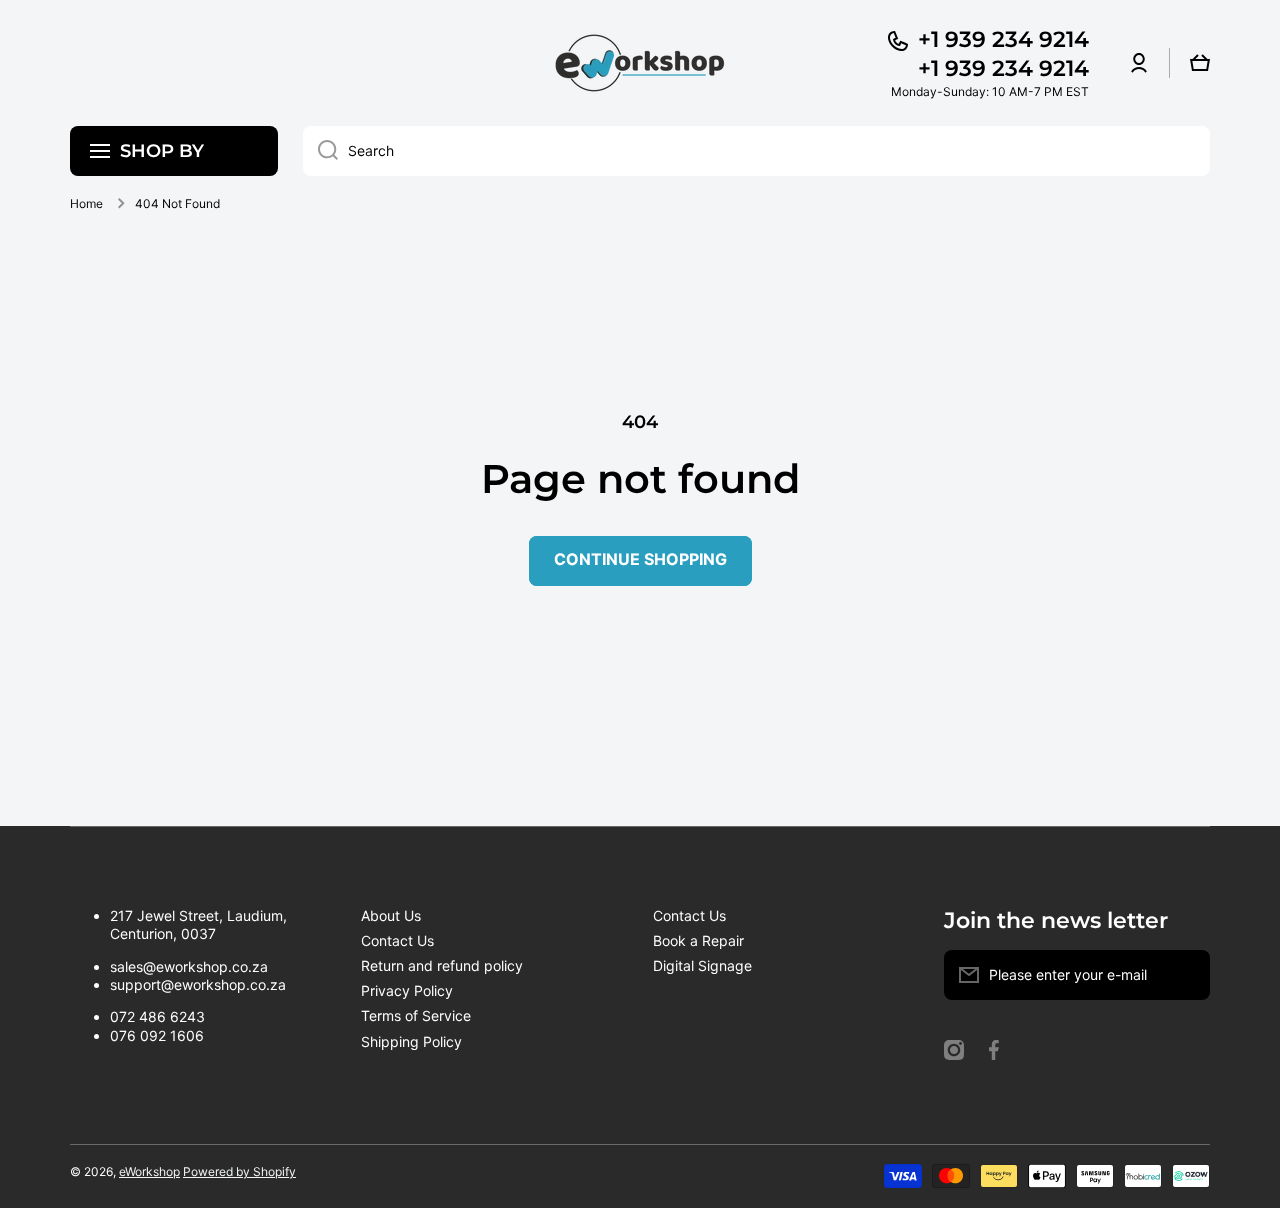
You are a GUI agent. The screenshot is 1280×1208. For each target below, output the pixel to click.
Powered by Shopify (239, 1171)
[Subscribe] (1185, 975)
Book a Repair (698, 940)
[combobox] (756, 151)
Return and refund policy (442, 965)
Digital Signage (702, 965)
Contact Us (397, 940)
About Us (391, 915)
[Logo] (640, 63)
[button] (1200, 63)
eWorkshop (149, 1171)
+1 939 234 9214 (1003, 39)
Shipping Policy (411, 1041)
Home (86, 203)
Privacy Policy (407, 990)
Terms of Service (416, 1015)
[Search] (320, 151)
